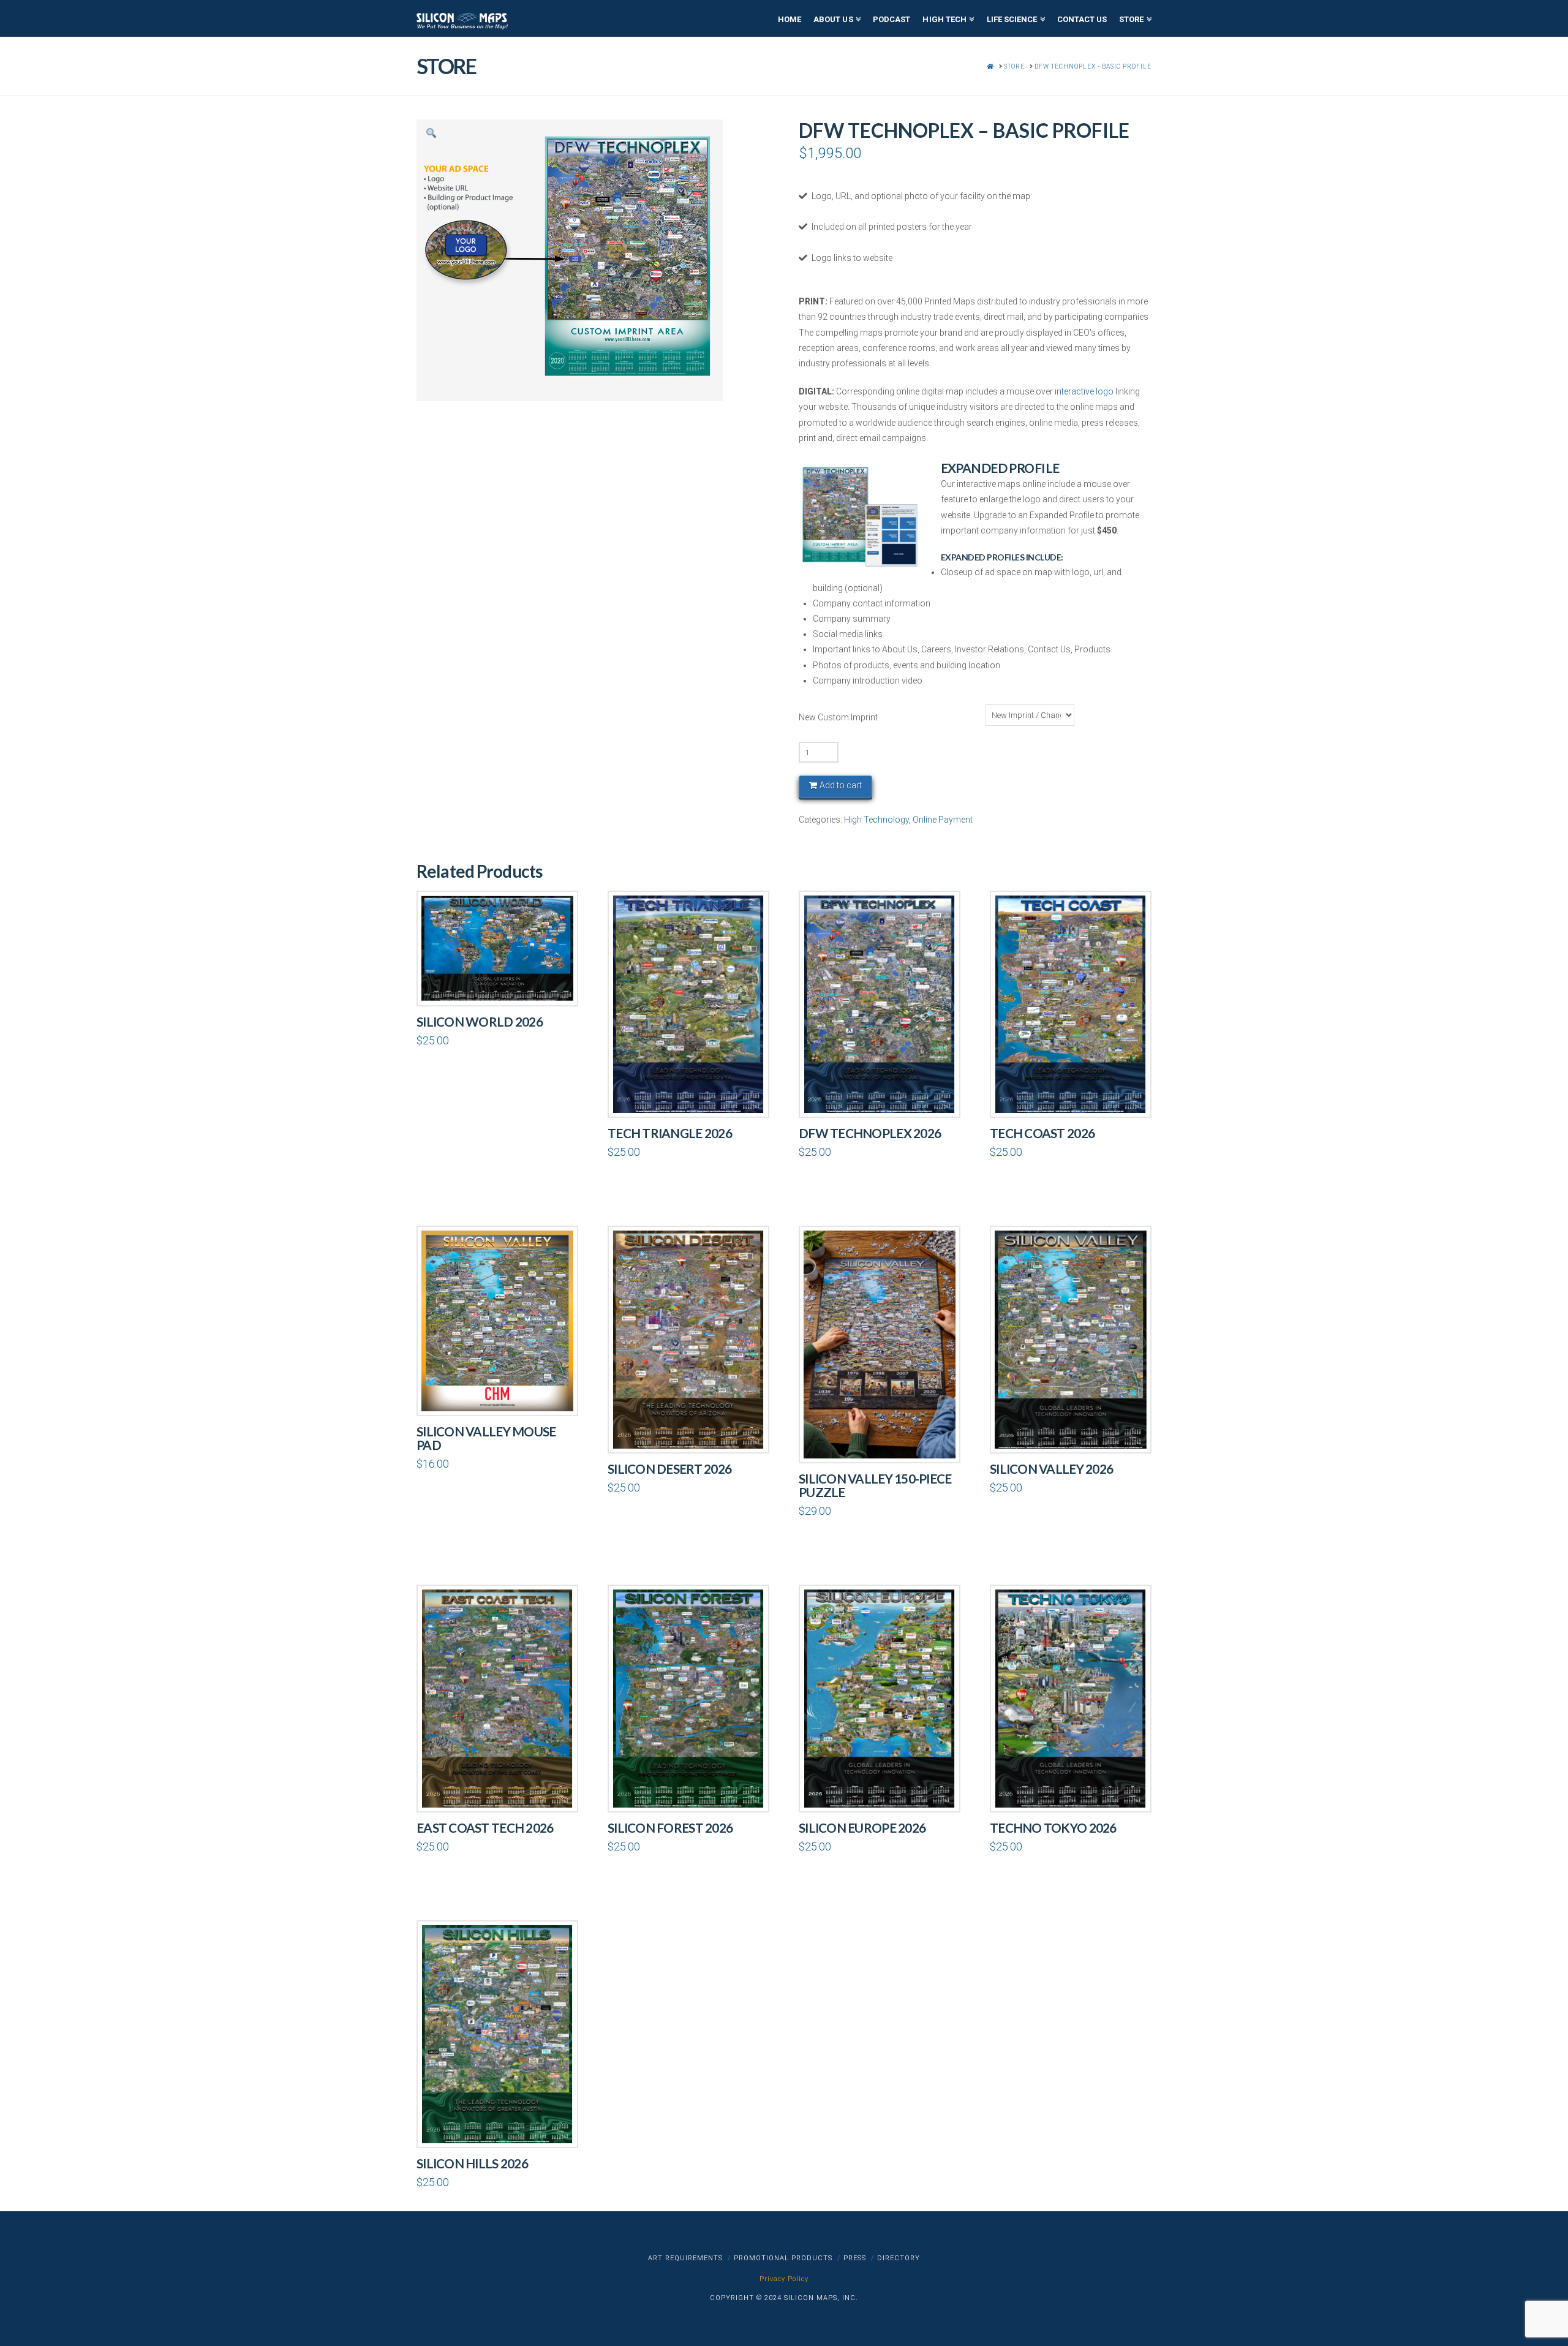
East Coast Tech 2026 (485, 1828)
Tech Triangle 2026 (670, 1133)
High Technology (876, 820)
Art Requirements (685, 2258)
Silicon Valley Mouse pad (486, 1438)
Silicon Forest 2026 (670, 1828)
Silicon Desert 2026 (669, 1469)
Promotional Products (783, 2258)
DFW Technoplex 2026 (870, 1133)
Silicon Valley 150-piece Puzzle (875, 1485)
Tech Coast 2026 (1042, 1133)
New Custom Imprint (838, 717)
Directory (899, 2258)
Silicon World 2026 (480, 1022)
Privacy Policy (784, 2279)
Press (855, 2258)
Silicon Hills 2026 (472, 2163)
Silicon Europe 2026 (862, 1828)
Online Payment (943, 820)
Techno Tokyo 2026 (1053, 1828)
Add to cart (841, 785)
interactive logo (1084, 391)
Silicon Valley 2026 (1051, 1469)
